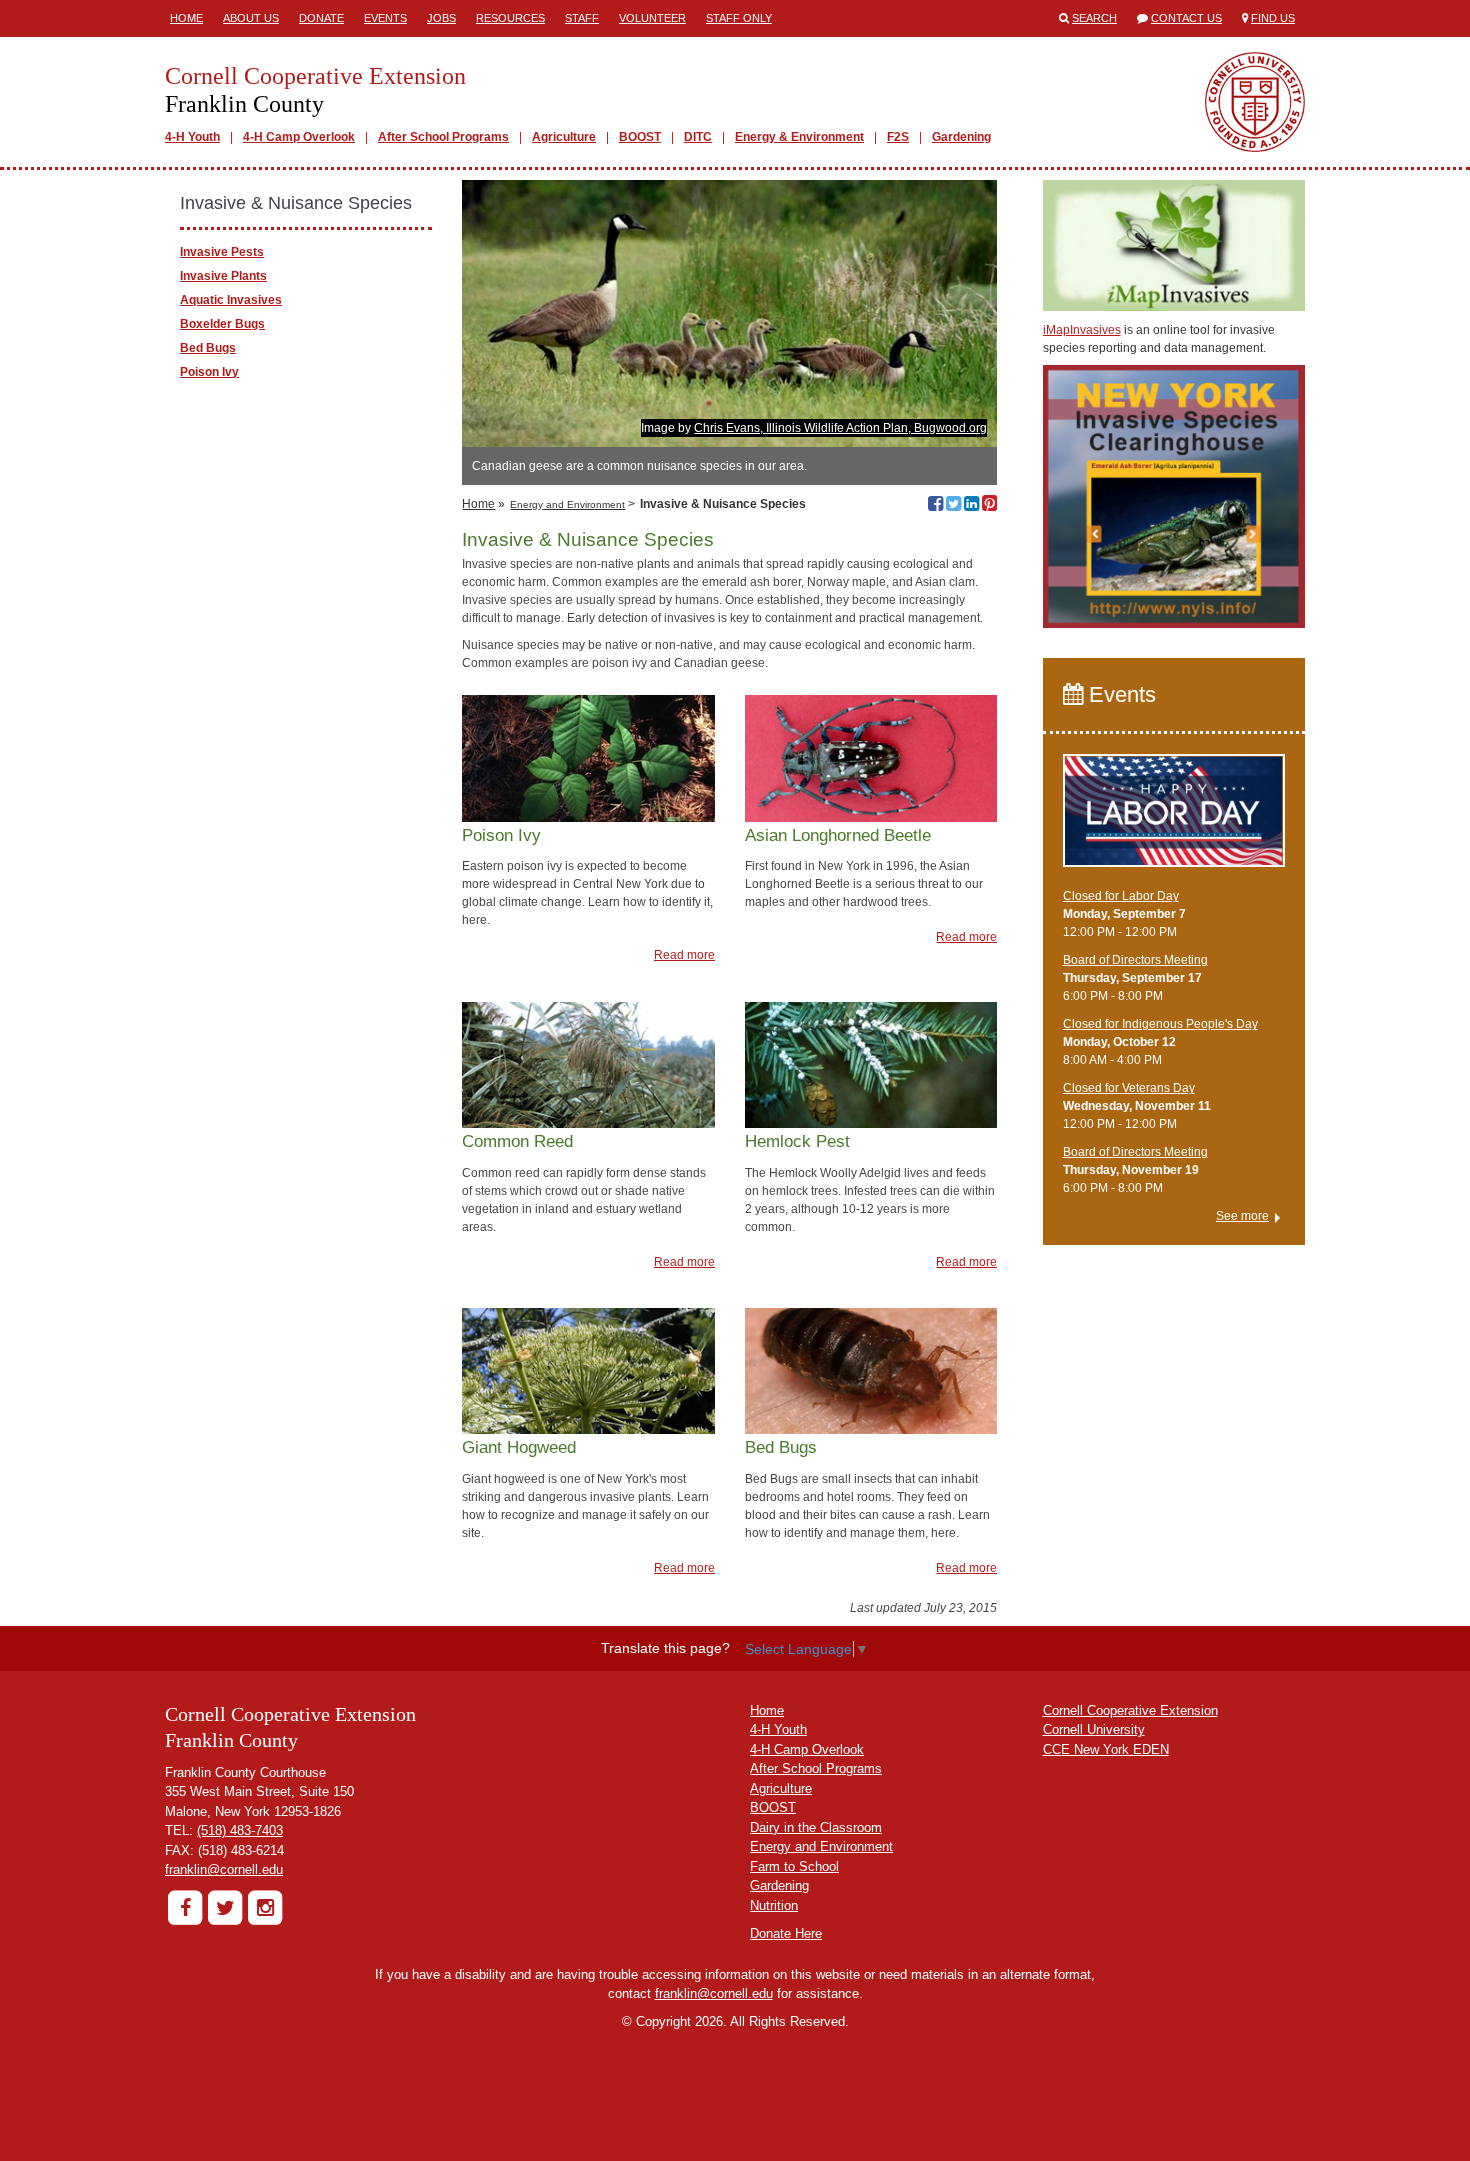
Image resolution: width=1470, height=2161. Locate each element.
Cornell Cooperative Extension (1130, 1710)
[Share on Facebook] (935, 506)
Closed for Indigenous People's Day (1160, 1024)
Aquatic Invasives (231, 300)
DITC (698, 137)
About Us (251, 18)
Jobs (441, 18)
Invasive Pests (222, 252)
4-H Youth (192, 137)
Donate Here (786, 1933)
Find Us (1273, 18)
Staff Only (739, 18)
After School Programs (443, 137)
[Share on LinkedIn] (971, 506)
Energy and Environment (567, 504)
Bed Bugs (208, 348)
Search (1094, 18)
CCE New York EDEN (1106, 1749)
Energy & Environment (799, 137)
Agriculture (564, 137)
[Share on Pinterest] (989, 506)
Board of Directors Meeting (1135, 960)
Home (186, 18)
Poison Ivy (209, 372)
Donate (321, 18)
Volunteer (652, 18)
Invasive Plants (223, 276)
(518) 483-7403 (240, 1830)
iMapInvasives (1082, 330)
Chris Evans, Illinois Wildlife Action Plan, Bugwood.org (840, 428)
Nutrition (774, 1905)
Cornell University (1094, 1729)
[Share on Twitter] (953, 506)
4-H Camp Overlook (299, 137)
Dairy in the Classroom (816, 1827)
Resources (510, 18)
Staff (582, 18)
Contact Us (1186, 18)
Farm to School (794, 1866)
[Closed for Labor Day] (1174, 820)
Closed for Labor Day (1121, 896)
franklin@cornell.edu (224, 1869)
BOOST (640, 137)
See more (1242, 1216)
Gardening (961, 137)
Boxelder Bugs (222, 324)
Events (385, 18)
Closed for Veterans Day (1129, 1088)
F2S (898, 137)
